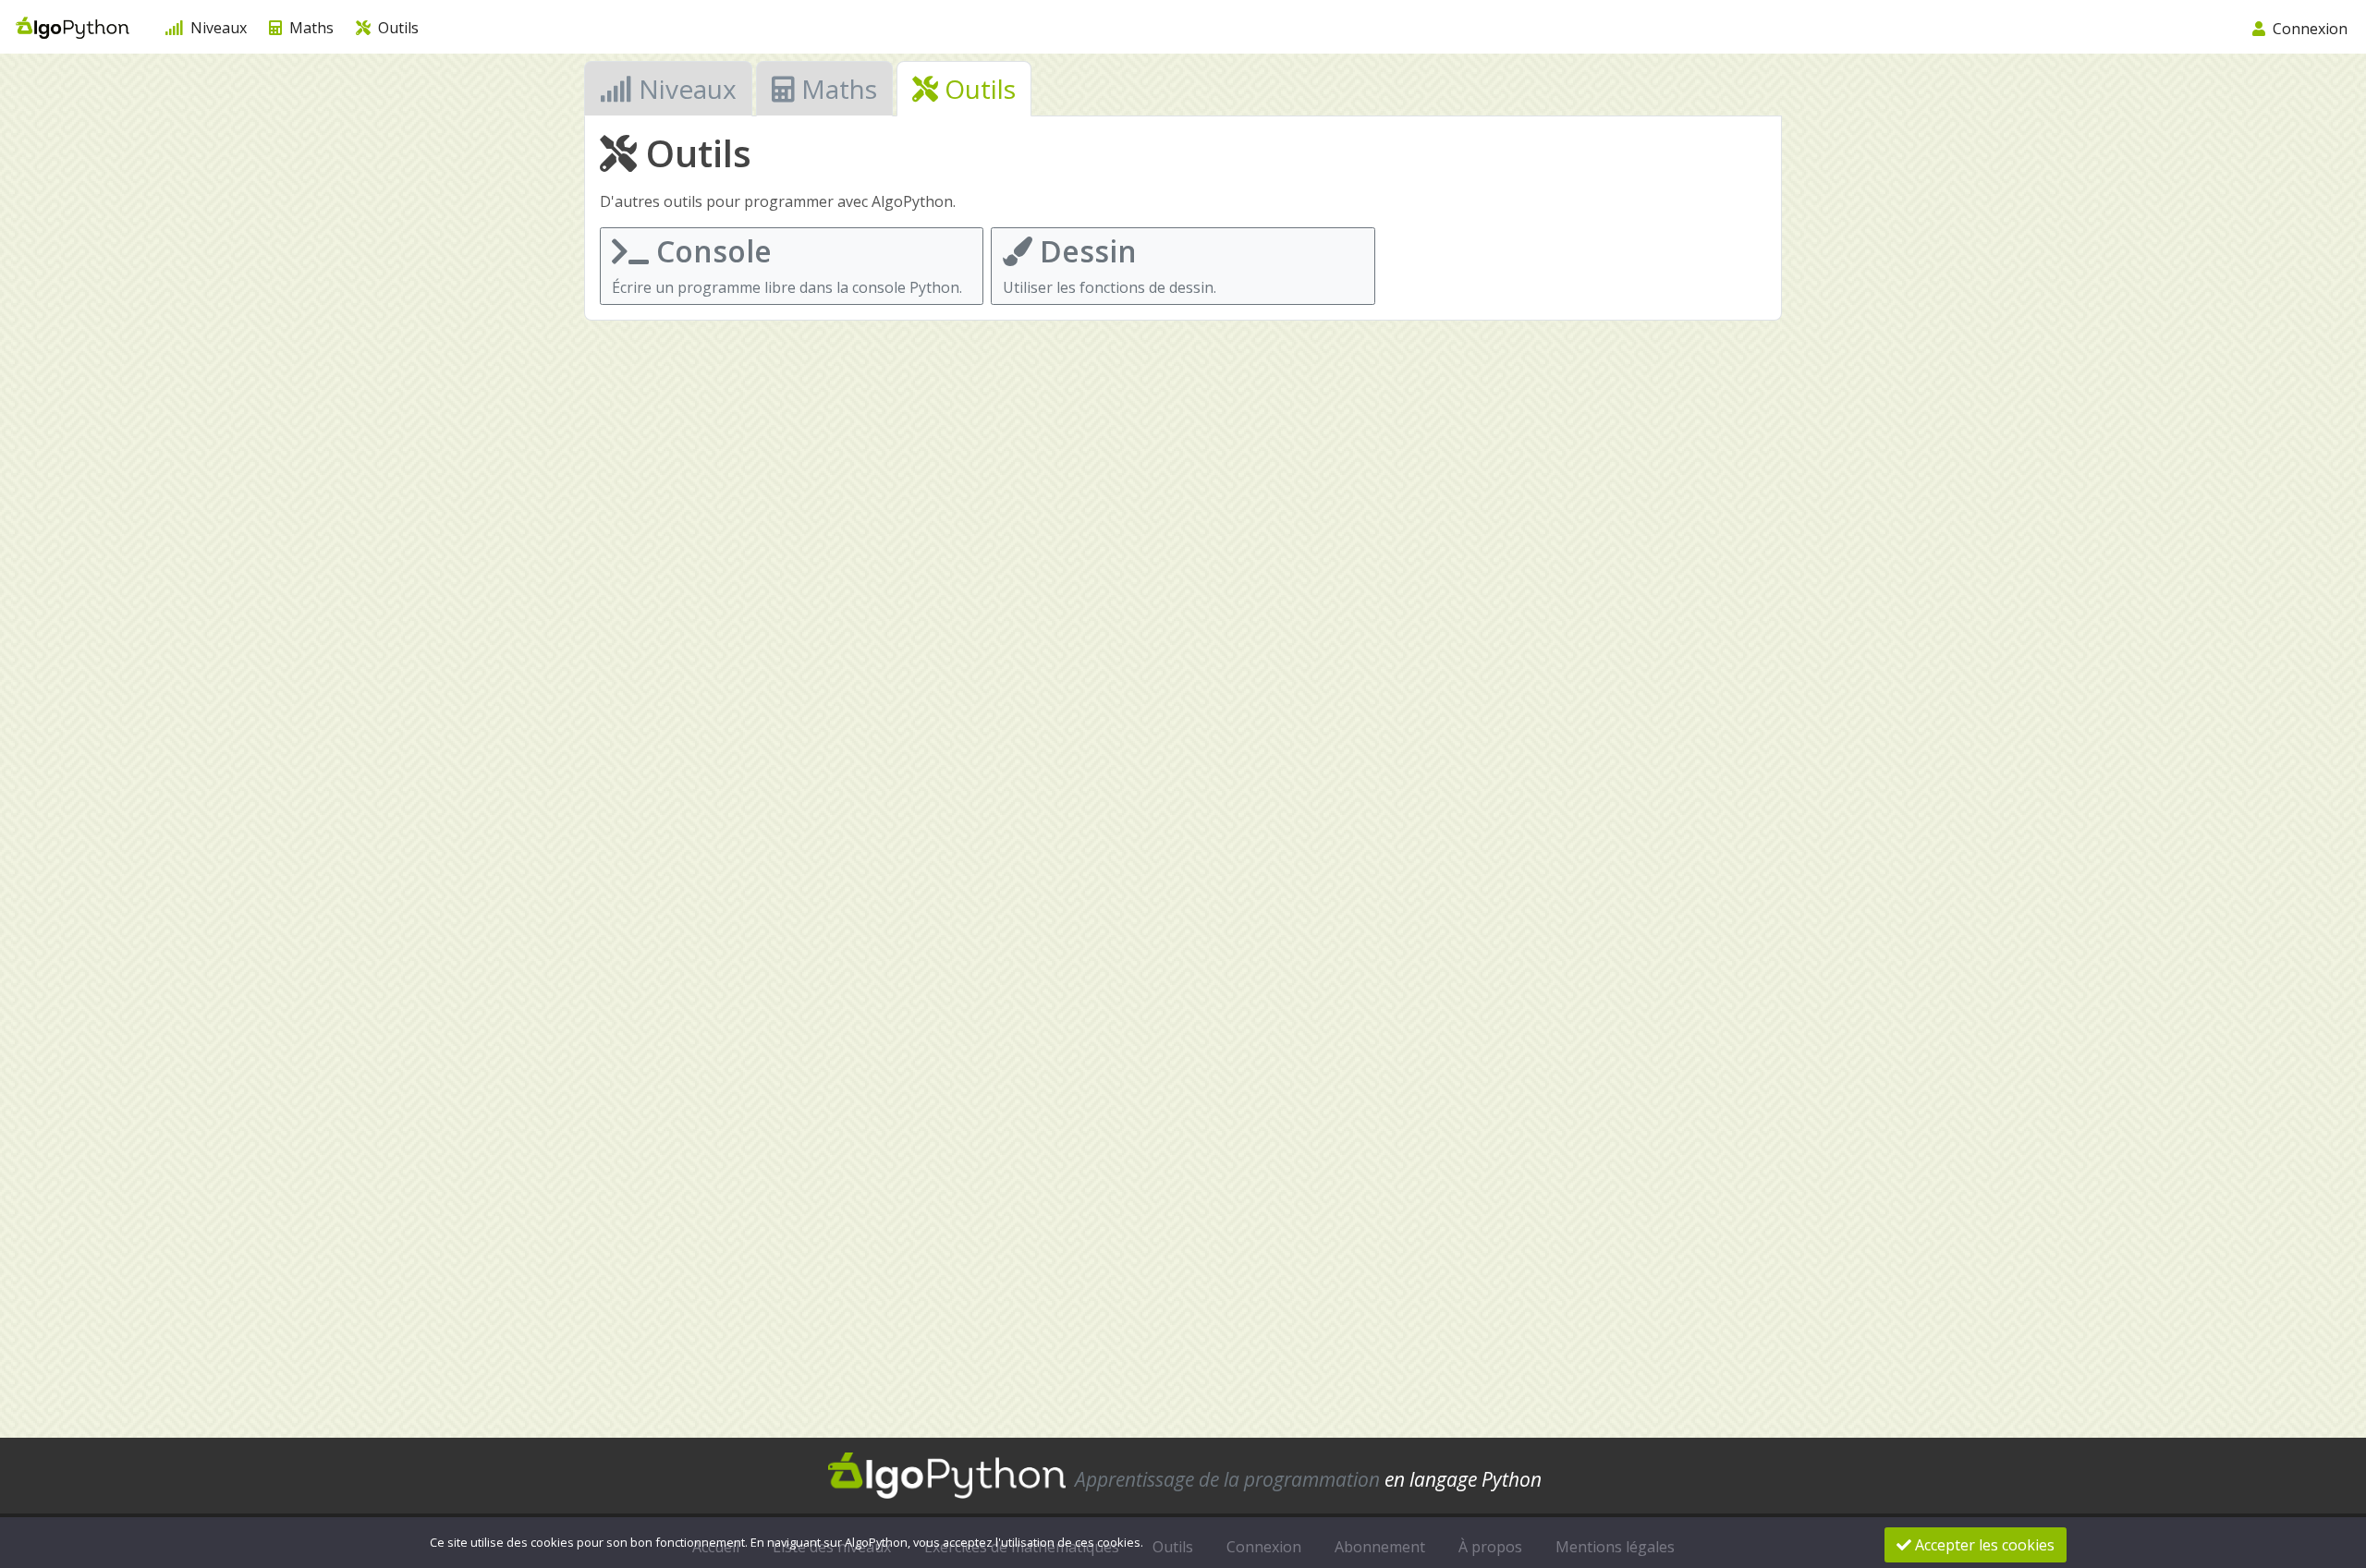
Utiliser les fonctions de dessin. (1110, 264)
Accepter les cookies (1983, 1545)
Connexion (2308, 29)
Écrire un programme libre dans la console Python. (787, 264)
